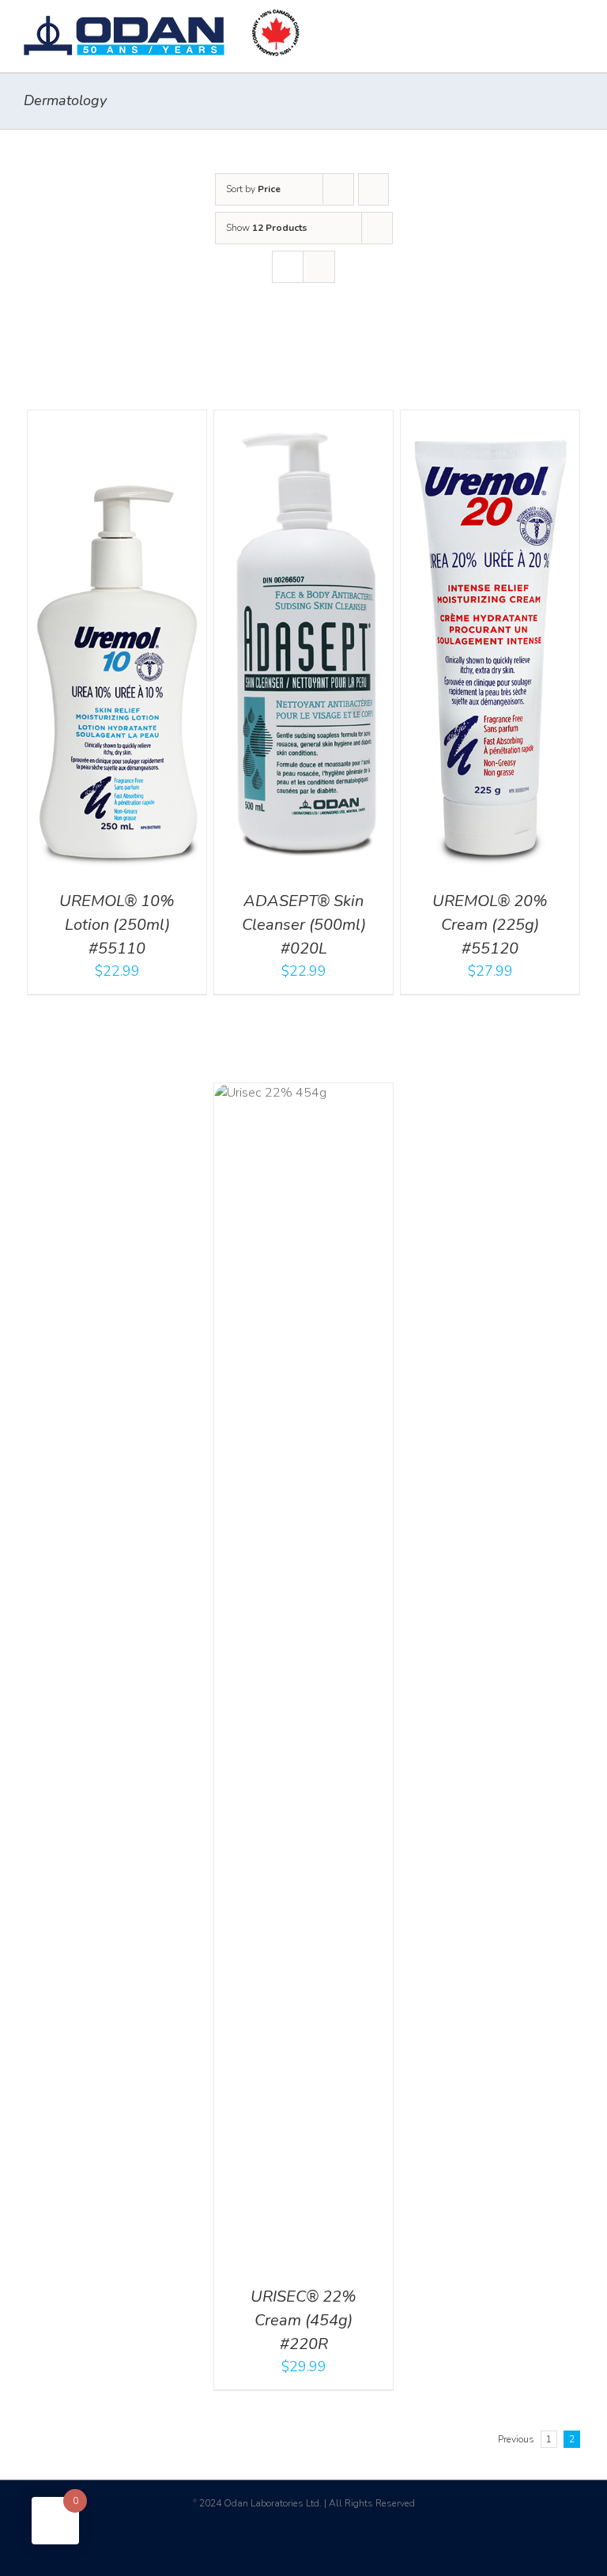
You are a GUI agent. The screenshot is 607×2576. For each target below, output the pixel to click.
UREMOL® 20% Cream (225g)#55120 (490, 925)
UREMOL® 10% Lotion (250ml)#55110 (117, 925)
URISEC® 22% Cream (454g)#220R (303, 2320)
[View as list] (319, 267)
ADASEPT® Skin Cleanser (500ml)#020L (304, 925)
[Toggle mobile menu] (577, 24)
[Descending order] (373, 189)
